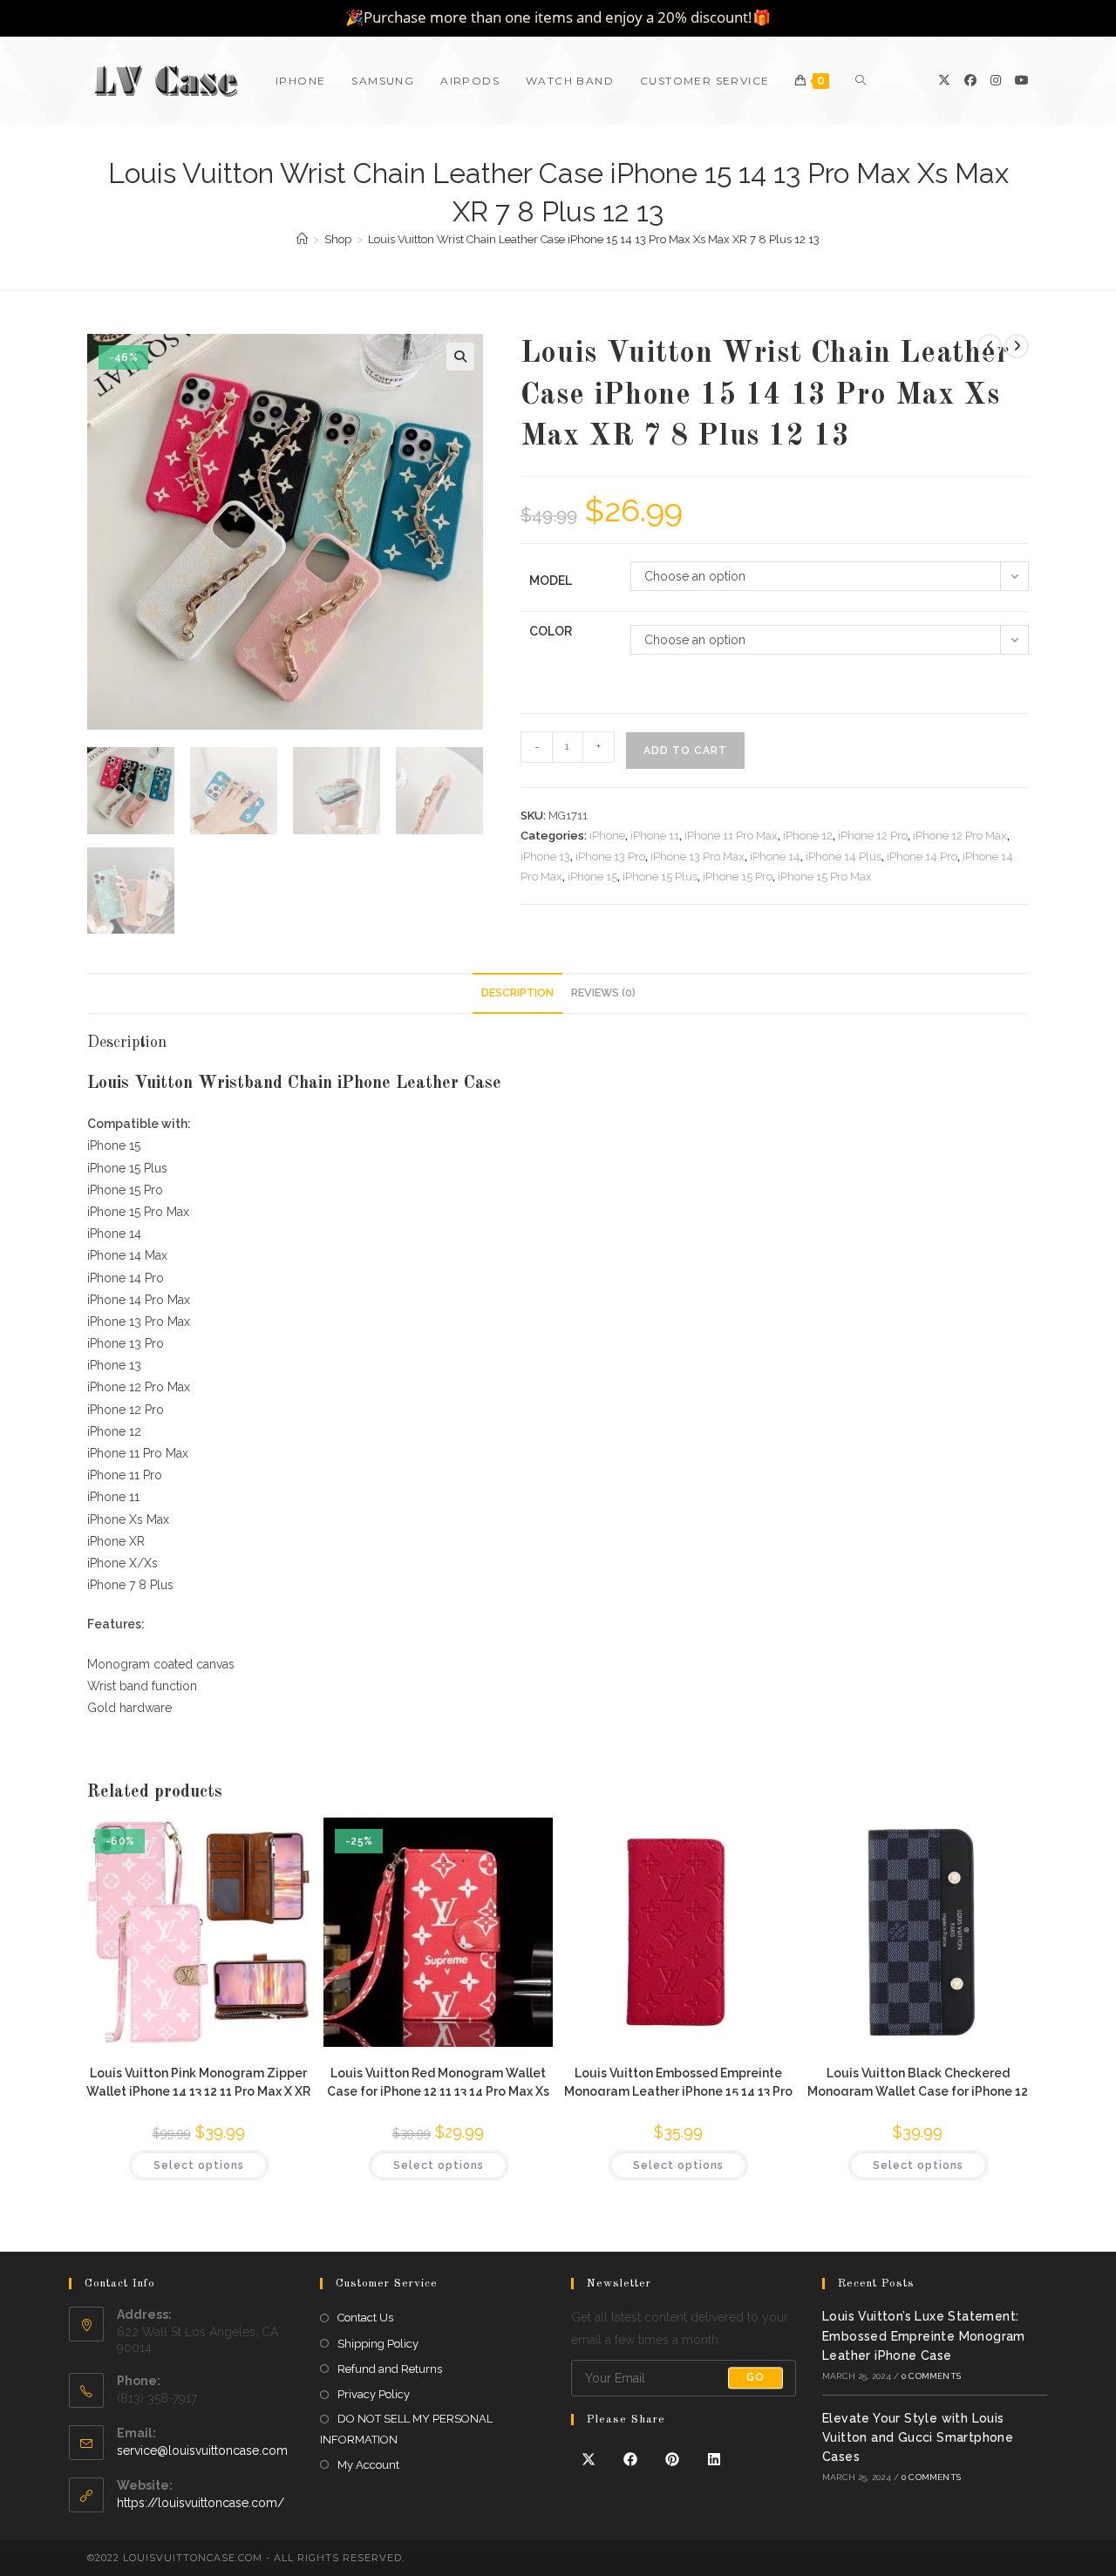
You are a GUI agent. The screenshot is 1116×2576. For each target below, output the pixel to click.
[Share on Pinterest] (672, 2460)
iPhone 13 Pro (610, 856)
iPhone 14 (775, 856)
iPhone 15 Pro (738, 877)
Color (551, 631)
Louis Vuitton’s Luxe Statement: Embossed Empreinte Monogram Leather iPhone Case (924, 2336)
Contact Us (365, 2318)
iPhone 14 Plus (844, 856)
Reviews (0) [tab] (603, 992)
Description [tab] (517, 992)
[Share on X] (589, 2460)
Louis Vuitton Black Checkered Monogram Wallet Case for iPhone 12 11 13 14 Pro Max (918, 2081)
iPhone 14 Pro (922, 856)
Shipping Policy (378, 2344)
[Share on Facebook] (630, 2460)
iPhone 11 (655, 836)
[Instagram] (996, 80)
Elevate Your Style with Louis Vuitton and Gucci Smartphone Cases (918, 2438)
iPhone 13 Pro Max (697, 856)
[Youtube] (1022, 80)
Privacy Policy (374, 2394)
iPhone (607, 836)
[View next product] (1017, 346)
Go (755, 2378)
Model (551, 581)
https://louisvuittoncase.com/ (201, 2503)
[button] (460, 357)
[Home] (302, 239)
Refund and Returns (390, 2369)
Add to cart (685, 751)
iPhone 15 (592, 877)
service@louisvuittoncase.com (202, 2450)
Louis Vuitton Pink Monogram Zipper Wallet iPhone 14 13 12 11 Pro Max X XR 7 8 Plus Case (198, 2081)
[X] (944, 80)
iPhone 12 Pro (873, 836)
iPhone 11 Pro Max (731, 836)
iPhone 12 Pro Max (960, 836)
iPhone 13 (545, 856)
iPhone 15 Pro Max (825, 877)
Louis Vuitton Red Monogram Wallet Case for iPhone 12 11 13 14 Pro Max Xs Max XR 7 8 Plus (438, 2081)
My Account (368, 2465)
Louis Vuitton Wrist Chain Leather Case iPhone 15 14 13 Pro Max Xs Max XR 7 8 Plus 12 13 (594, 239)
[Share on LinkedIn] (714, 2460)
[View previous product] (990, 346)
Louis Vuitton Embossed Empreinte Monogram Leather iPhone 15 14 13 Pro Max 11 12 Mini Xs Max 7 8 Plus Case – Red (678, 2081)
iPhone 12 (808, 836)
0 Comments (931, 2376)
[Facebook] (970, 80)
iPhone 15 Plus (660, 877)
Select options (199, 2165)
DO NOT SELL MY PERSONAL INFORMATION (406, 2429)
